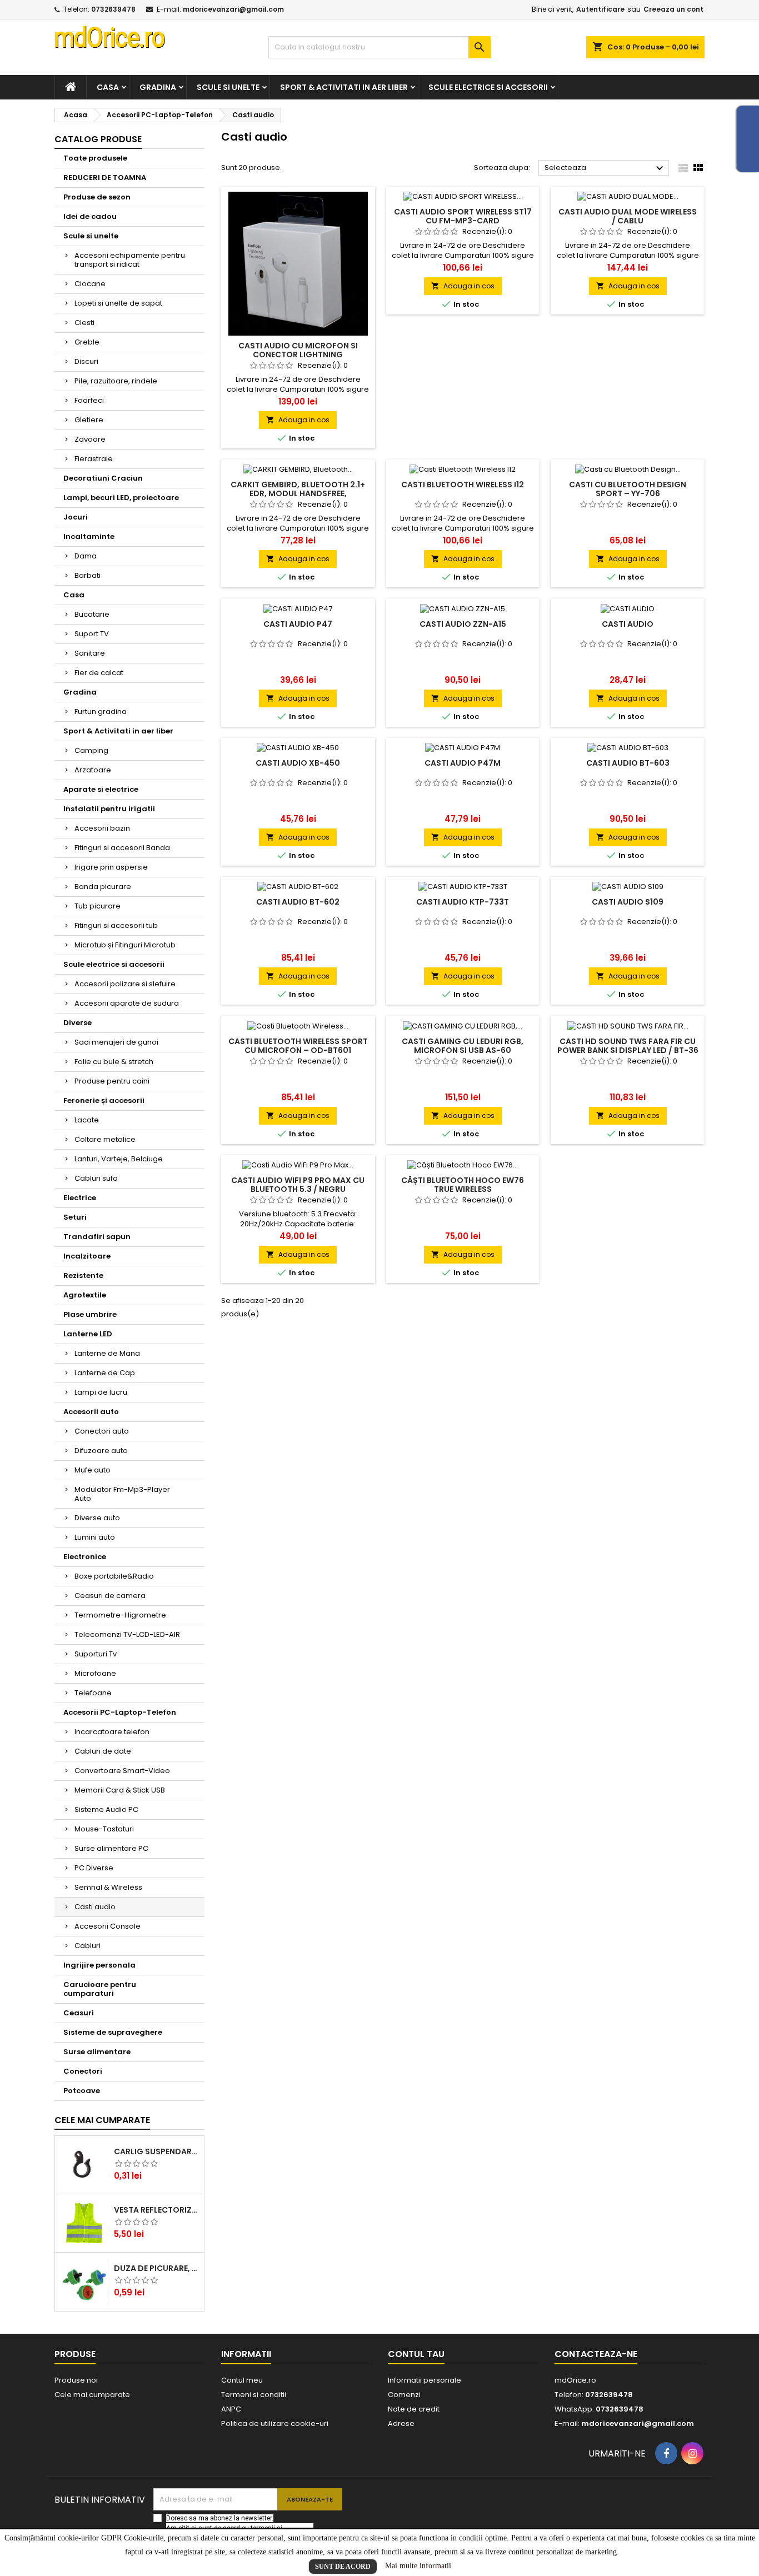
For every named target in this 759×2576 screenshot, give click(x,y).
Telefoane (93, 1693)
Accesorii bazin (102, 828)
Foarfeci (89, 400)
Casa (108, 87)
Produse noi (76, 2380)
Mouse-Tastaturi (104, 1829)
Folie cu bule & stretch (114, 1062)
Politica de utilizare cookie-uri (275, 2423)
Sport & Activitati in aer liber (344, 87)
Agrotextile (85, 1295)
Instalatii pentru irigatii (109, 809)
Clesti (84, 323)
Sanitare (90, 653)
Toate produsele (95, 158)
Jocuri (76, 517)
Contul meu (242, 2380)
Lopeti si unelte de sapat (118, 303)
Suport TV (92, 634)
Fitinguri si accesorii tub (116, 925)
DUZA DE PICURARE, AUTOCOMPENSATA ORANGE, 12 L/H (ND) (157, 2268)
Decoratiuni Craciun (103, 478)
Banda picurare (103, 887)
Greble (87, 342)
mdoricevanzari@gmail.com (233, 9)
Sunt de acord (343, 2567)
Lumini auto (95, 1537)
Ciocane (90, 284)
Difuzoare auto (101, 1451)
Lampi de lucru (101, 1392)
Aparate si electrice (101, 789)
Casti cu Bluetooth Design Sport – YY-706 (628, 489)
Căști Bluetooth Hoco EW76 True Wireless (463, 1185)
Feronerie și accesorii (104, 1100)
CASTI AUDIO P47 (298, 624)
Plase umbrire (90, 1314)
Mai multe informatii (418, 2566)
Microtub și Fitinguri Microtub (125, 945)
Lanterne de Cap (105, 1373)
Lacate (87, 1120)
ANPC (231, 2409)
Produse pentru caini (112, 1081)
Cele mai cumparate (102, 2120)
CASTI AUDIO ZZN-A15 (463, 624)
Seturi (75, 1217)
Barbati (88, 575)
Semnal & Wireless (108, 1887)
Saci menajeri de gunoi (116, 1042)
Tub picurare (98, 906)
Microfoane (95, 1673)
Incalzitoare (87, 1256)
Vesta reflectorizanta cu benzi (157, 2210)
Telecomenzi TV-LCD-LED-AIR (127, 1634)
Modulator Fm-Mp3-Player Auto (122, 1494)
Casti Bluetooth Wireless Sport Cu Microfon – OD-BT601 (298, 1046)
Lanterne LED (88, 1334)
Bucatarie (92, 614)
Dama (86, 556)
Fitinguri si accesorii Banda (122, 848)
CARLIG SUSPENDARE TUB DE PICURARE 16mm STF (157, 2151)
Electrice (80, 1198)
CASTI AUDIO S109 (628, 902)
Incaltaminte (89, 536)
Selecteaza (605, 168)
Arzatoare (93, 770)
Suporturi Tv (96, 1654)
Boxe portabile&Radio (114, 1576)
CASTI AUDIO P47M (463, 763)
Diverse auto (97, 1518)
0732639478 (113, 9)
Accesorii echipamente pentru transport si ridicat (130, 260)
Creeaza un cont (673, 9)
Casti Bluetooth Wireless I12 (463, 485)
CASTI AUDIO (628, 624)
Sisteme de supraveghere (113, 2032)
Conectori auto (102, 1431)
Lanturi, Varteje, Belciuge (119, 1159)
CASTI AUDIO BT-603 (628, 763)
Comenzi (404, 2395)
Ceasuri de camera (110, 1596)
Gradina (158, 87)
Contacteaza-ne (596, 2354)
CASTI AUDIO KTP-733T (463, 902)
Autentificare (600, 9)
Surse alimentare (97, 2052)
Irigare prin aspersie (111, 867)
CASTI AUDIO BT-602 (298, 902)
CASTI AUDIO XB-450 (298, 763)
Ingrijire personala (99, 1965)
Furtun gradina (101, 712)
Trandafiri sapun (97, 1237)
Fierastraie (94, 459)
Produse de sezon (97, 197)
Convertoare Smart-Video (122, 1771)
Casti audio (95, 1907)
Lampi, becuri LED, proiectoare (121, 498)
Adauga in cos (298, 420)
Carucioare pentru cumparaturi (100, 1989)
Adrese (401, 2423)
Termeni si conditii (254, 2395)
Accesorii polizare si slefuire (125, 984)
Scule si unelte (228, 87)
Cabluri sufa (96, 1178)
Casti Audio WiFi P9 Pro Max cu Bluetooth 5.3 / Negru (298, 1185)
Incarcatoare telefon (112, 1732)
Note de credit (414, 2409)
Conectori (83, 2071)
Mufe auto (93, 1470)
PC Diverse (94, 1868)
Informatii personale (425, 2380)
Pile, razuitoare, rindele (116, 381)
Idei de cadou (90, 216)
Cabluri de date (103, 1751)
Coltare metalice (105, 1139)
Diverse (78, 1023)
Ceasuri (79, 2013)
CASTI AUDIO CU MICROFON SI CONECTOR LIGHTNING (298, 350)
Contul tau (416, 2354)
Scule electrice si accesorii (488, 87)
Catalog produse (98, 139)
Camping (91, 750)
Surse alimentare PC (111, 1848)
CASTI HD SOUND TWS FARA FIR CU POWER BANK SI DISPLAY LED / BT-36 (628, 1046)
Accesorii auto (91, 1412)
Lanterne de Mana (107, 1353)
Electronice (85, 1557)
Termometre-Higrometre (120, 1615)
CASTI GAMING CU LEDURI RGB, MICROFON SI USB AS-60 (463, 1046)
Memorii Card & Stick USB (120, 1790)
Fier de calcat (99, 673)
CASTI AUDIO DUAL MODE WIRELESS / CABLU (628, 216)
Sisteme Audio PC (106, 1809)
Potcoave (82, 2091)
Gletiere (89, 420)
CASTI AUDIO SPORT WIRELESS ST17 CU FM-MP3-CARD (463, 216)
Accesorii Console (108, 1926)
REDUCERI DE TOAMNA (105, 178)
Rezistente (83, 1275)
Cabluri (88, 1946)
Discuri (86, 361)
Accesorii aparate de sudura (127, 1003)
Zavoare (90, 439)
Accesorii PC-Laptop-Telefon (120, 1712)
